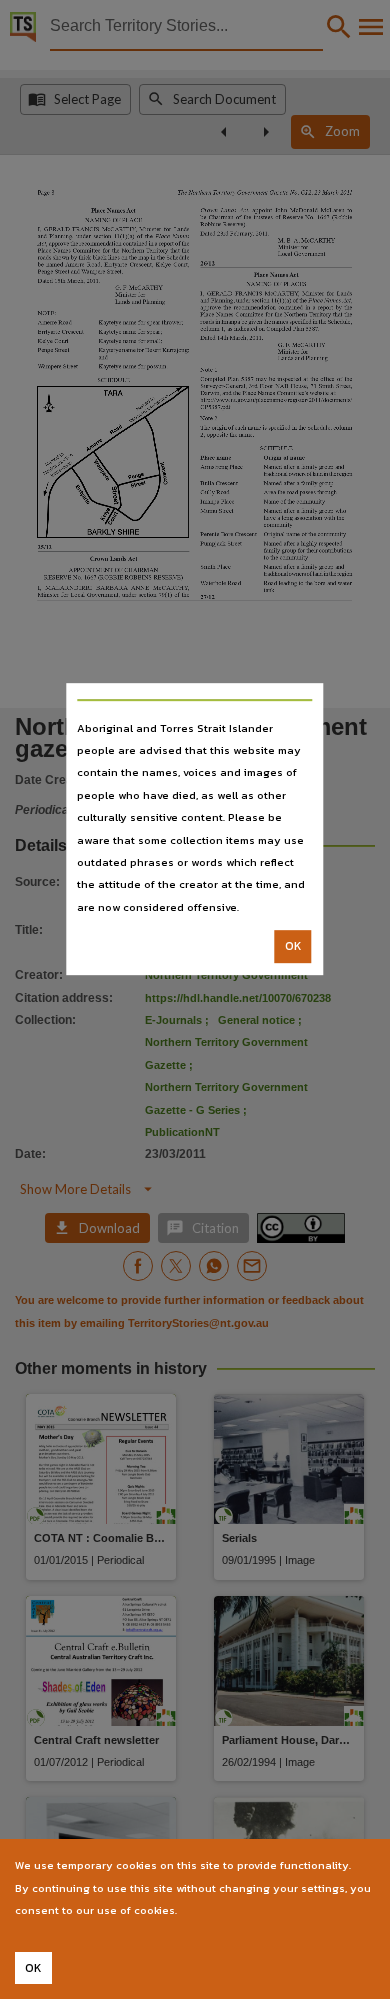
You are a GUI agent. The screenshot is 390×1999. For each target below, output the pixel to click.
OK (293, 946)
